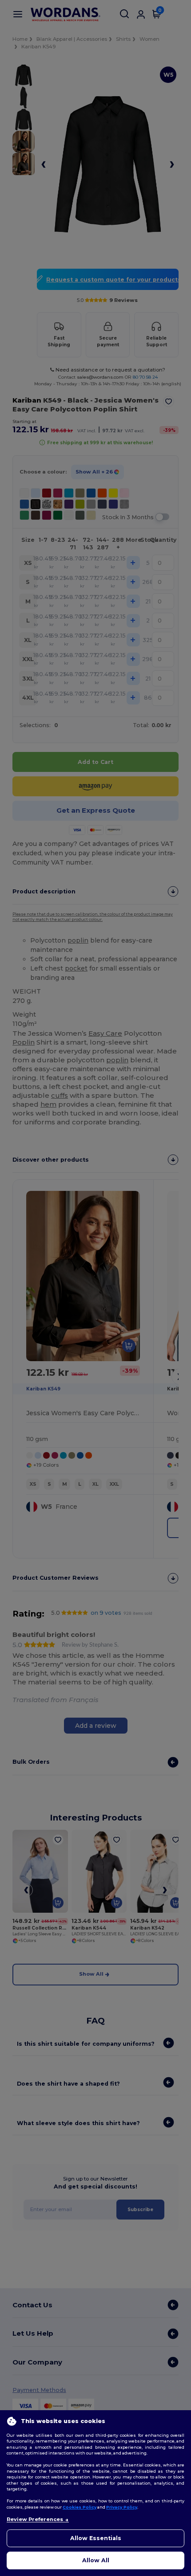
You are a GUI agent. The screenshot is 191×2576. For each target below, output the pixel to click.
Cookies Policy (80, 2507)
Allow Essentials (96, 2538)
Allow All (96, 2560)
